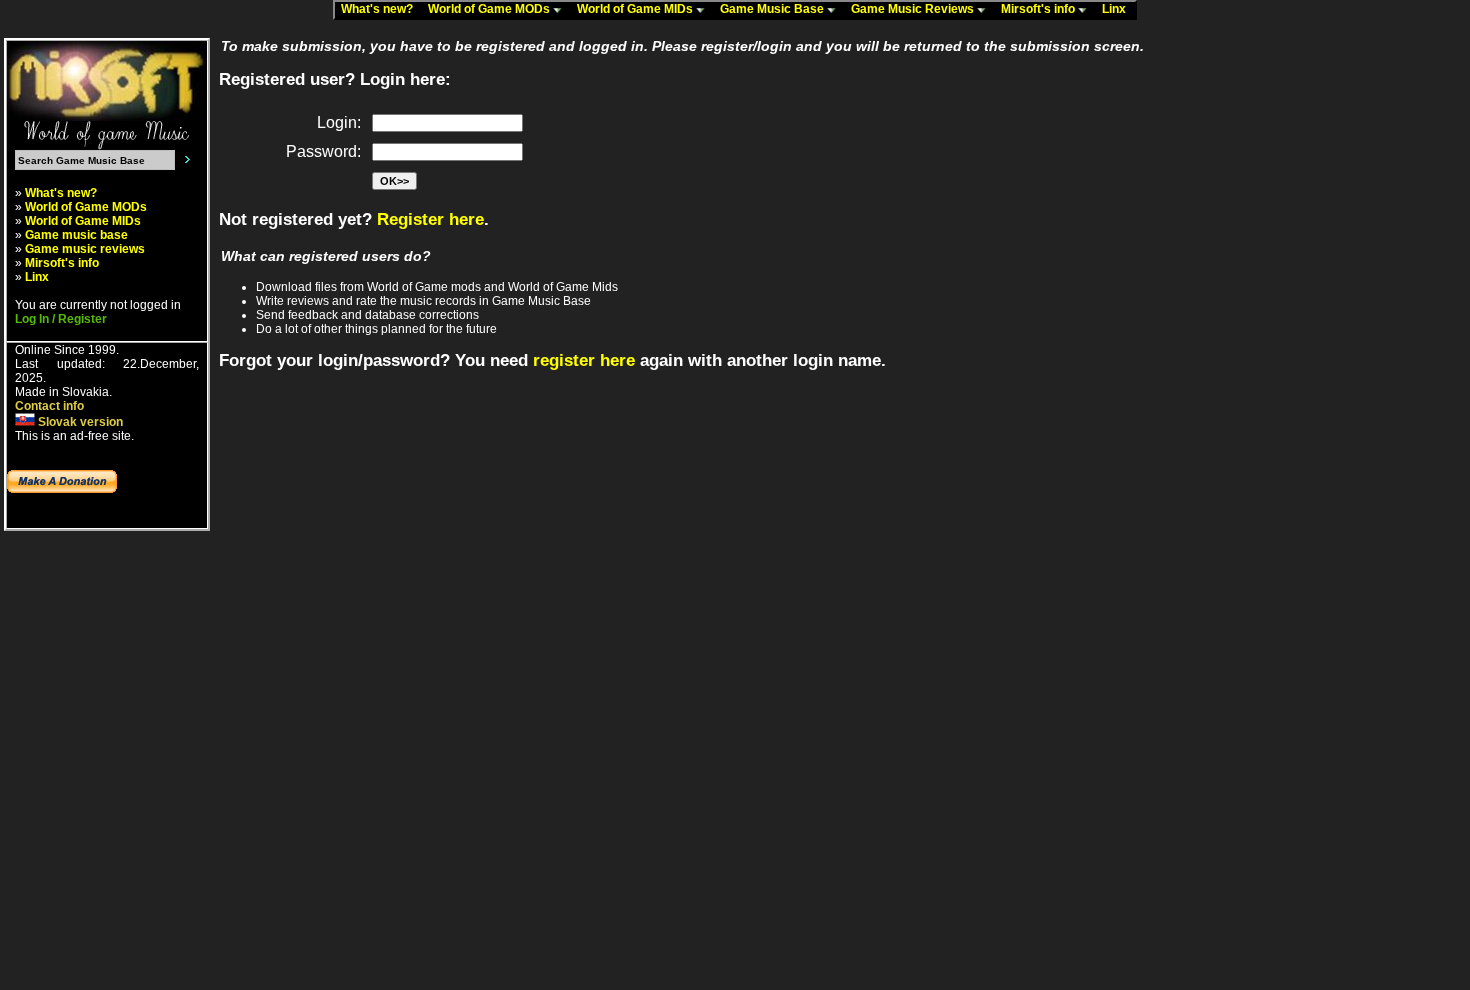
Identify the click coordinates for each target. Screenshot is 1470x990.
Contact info (49, 406)
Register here (430, 219)
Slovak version (79, 422)
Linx (1118, 9)
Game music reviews (85, 249)
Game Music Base (773, 9)
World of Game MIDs (636, 9)
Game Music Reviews (914, 9)
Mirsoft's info (1039, 9)
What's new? (381, 9)
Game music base (76, 235)
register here (584, 360)
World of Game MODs (490, 9)
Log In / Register (61, 319)
